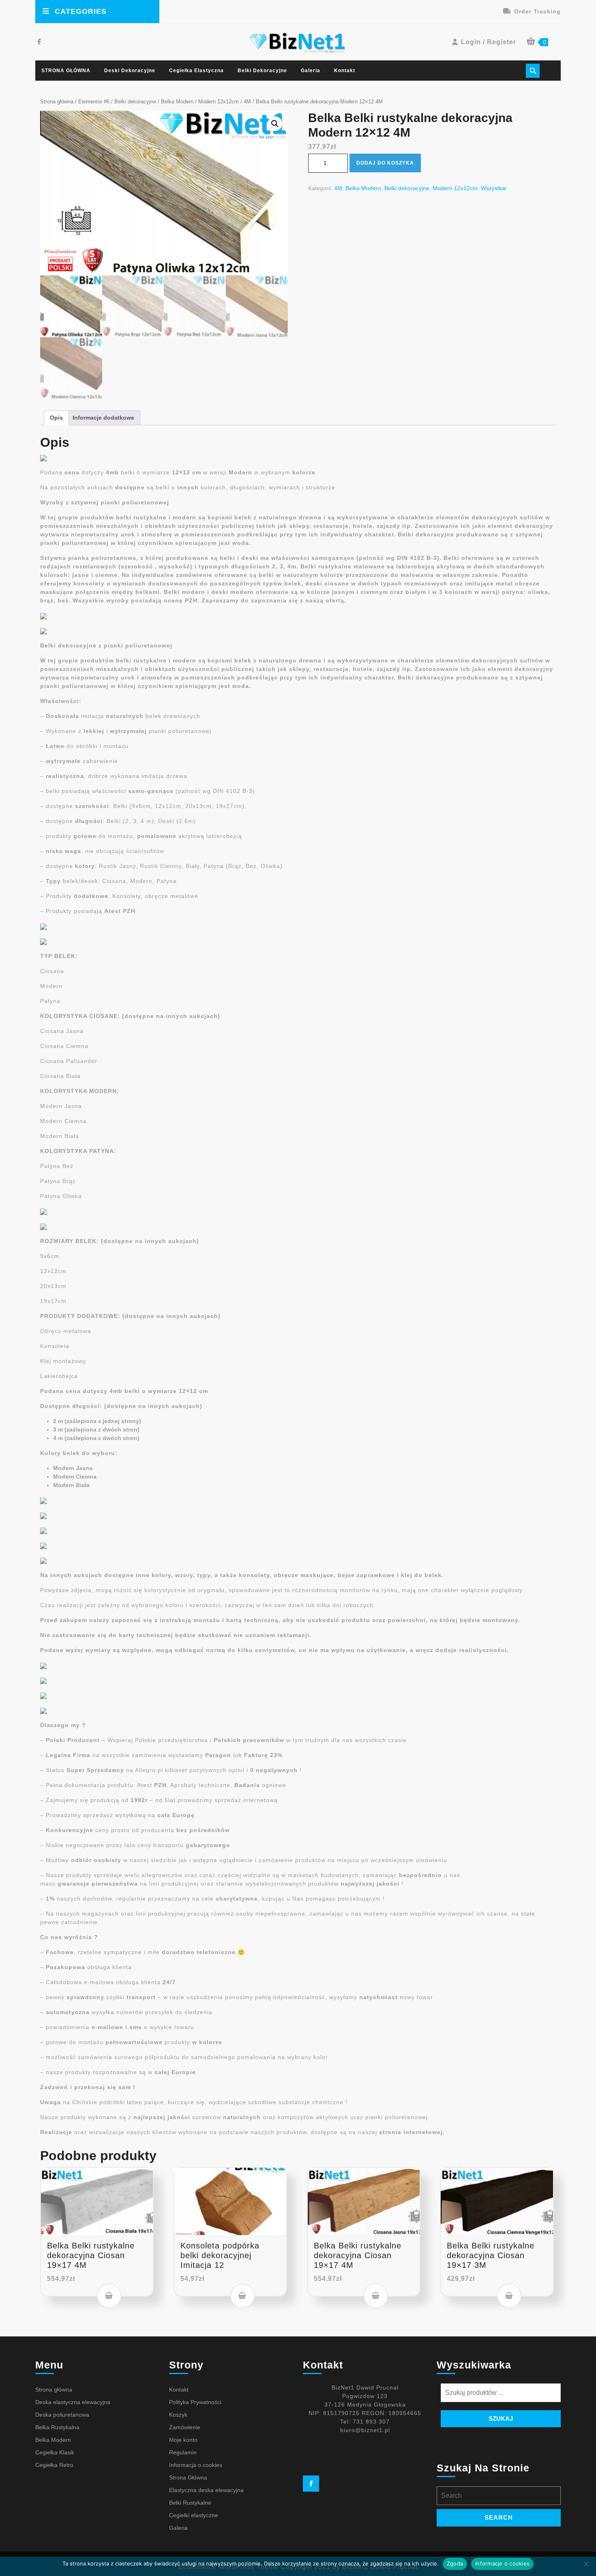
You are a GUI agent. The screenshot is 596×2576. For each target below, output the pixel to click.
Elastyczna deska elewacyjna (206, 2490)
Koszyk (178, 2415)
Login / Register (489, 42)
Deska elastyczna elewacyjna (73, 2402)
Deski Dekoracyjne (130, 71)
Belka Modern (177, 102)
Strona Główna (188, 2477)
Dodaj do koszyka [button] (109, 2296)
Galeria (311, 71)
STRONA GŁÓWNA (66, 71)
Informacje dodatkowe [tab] (103, 418)
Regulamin (183, 2452)
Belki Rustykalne (190, 2503)
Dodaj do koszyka (385, 163)
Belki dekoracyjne (262, 71)
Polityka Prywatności (195, 2402)
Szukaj (501, 2418)
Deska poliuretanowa (62, 2415)
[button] (275, 124)
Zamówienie (185, 2427)
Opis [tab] (56, 418)
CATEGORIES (81, 11)
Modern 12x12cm (219, 102)
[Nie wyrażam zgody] (586, 2564)
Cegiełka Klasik (55, 2452)
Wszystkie (494, 188)
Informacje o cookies (502, 2563)
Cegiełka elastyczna (196, 71)
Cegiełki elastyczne (194, 2515)
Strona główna (57, 102)
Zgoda (455, 2563)
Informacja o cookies (196, 2465)
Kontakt (345, 71)
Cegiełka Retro (54, 2465)
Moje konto (183, 2440)
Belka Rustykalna (57, 2427)
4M (247, 102)
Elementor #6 (94, 102)
